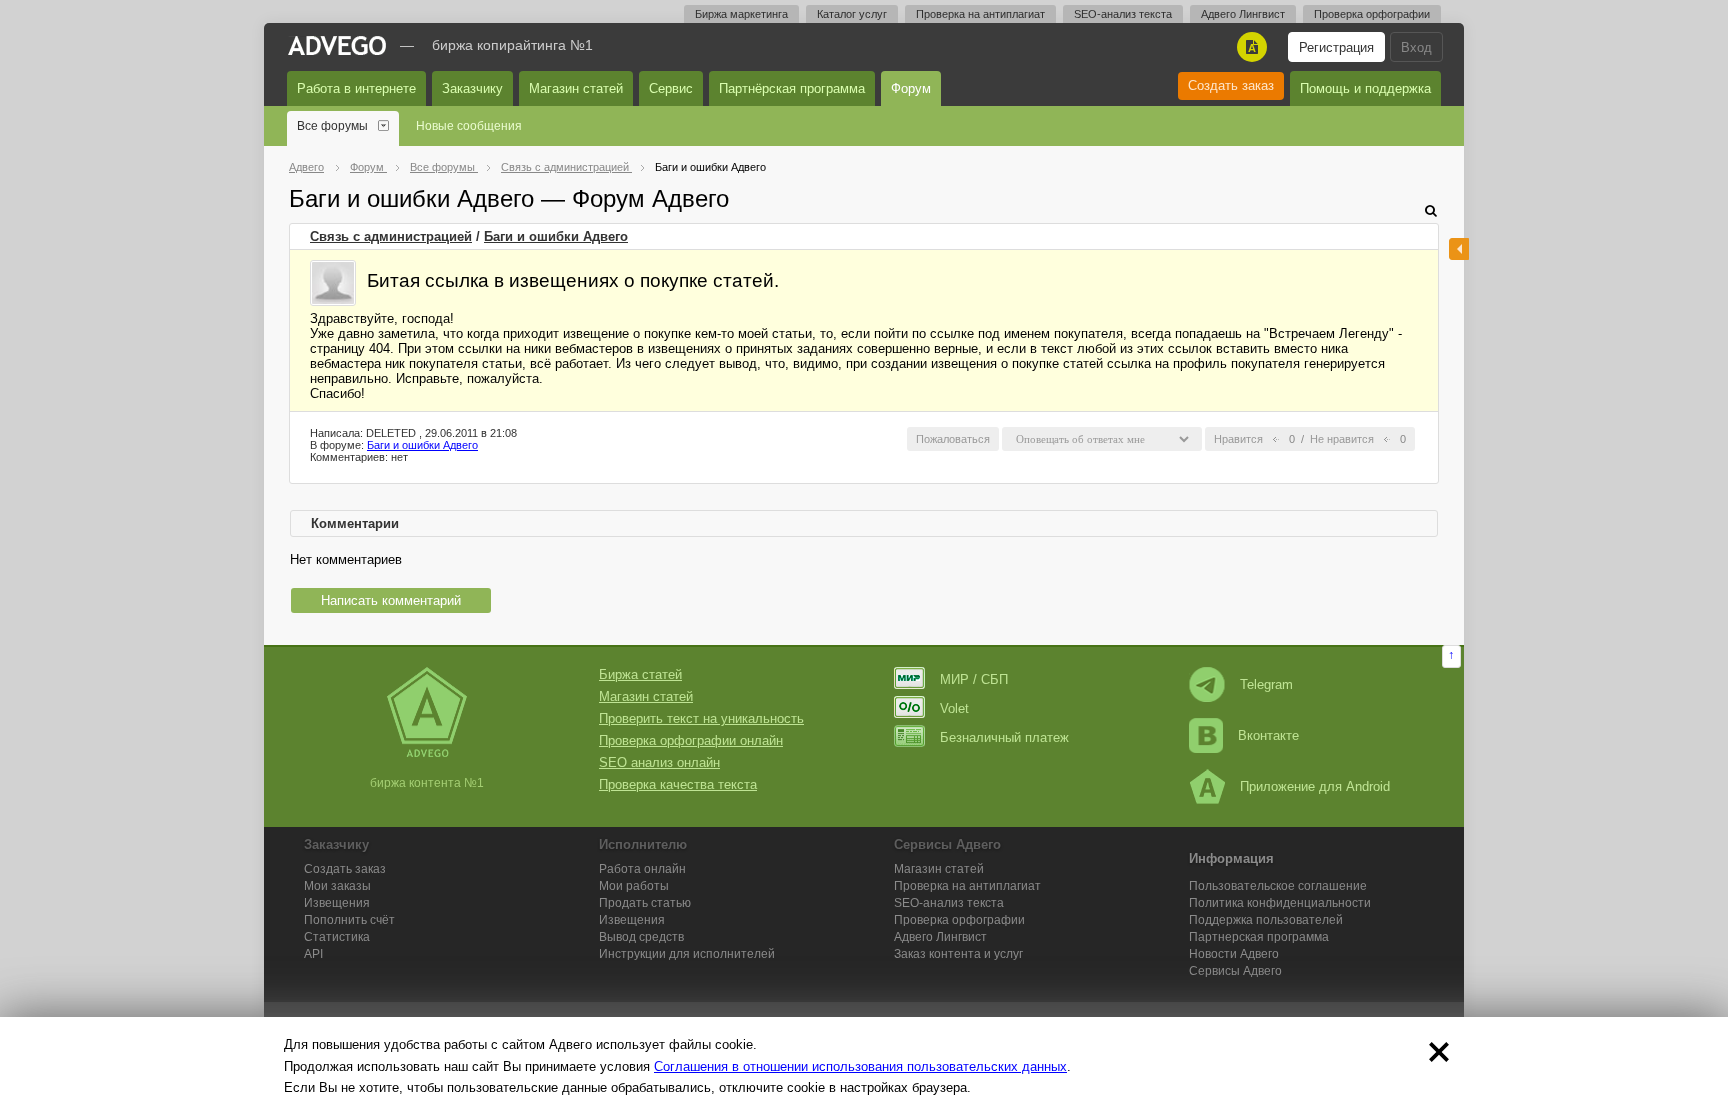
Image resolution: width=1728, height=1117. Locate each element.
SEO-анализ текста (1123, 14)
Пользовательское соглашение (1278, 886)
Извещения (337, 903)
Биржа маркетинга (741, 14)
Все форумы (332, 126)
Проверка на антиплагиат (980, 14)
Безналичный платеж (1004, 737)
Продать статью (645, 903)
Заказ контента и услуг (958, 954)
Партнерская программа (1259, 937)
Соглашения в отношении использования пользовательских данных (860, 1066)
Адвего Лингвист (1243, 14)
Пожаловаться (953, 439)
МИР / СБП (974, 679)
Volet (954, 708)
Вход (1416, 47)
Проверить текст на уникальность (701, 718)
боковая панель (1459, 249)
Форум (911, 88)
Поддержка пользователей (1266, 920)
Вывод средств (641, 937)
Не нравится (1342, 439)
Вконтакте (1268, 735)
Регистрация (1336, 47)
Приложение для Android (1315, 786)
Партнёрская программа (792, 88)
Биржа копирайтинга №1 (512, 45)
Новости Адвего (1234, 954)
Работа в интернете (356, 88)
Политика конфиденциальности (1280, 903)
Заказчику (472, 88)
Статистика (337, 937)
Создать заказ (1231, 85)
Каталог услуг (852, 14)
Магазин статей (576, 88)
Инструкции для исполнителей (687, 954)
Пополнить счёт (349, 920)
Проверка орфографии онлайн (691, 740)
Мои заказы (337, 886)
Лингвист (940, 937)
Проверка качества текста (678, 784)
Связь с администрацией (391, 236)
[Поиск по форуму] (1431, 210)
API (313, 954)
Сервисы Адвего (1235, 971)
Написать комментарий (391, 600)
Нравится (1238, 439)
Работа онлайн (642, 869)
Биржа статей (640, 674)
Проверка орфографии (1372, 14)
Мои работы (634, 886)
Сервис (671, 88)
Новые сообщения (469, 126)
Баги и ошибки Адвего (556, 236)
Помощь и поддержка (1365, 88)
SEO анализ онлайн (659, 762)
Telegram (1266, 684)
